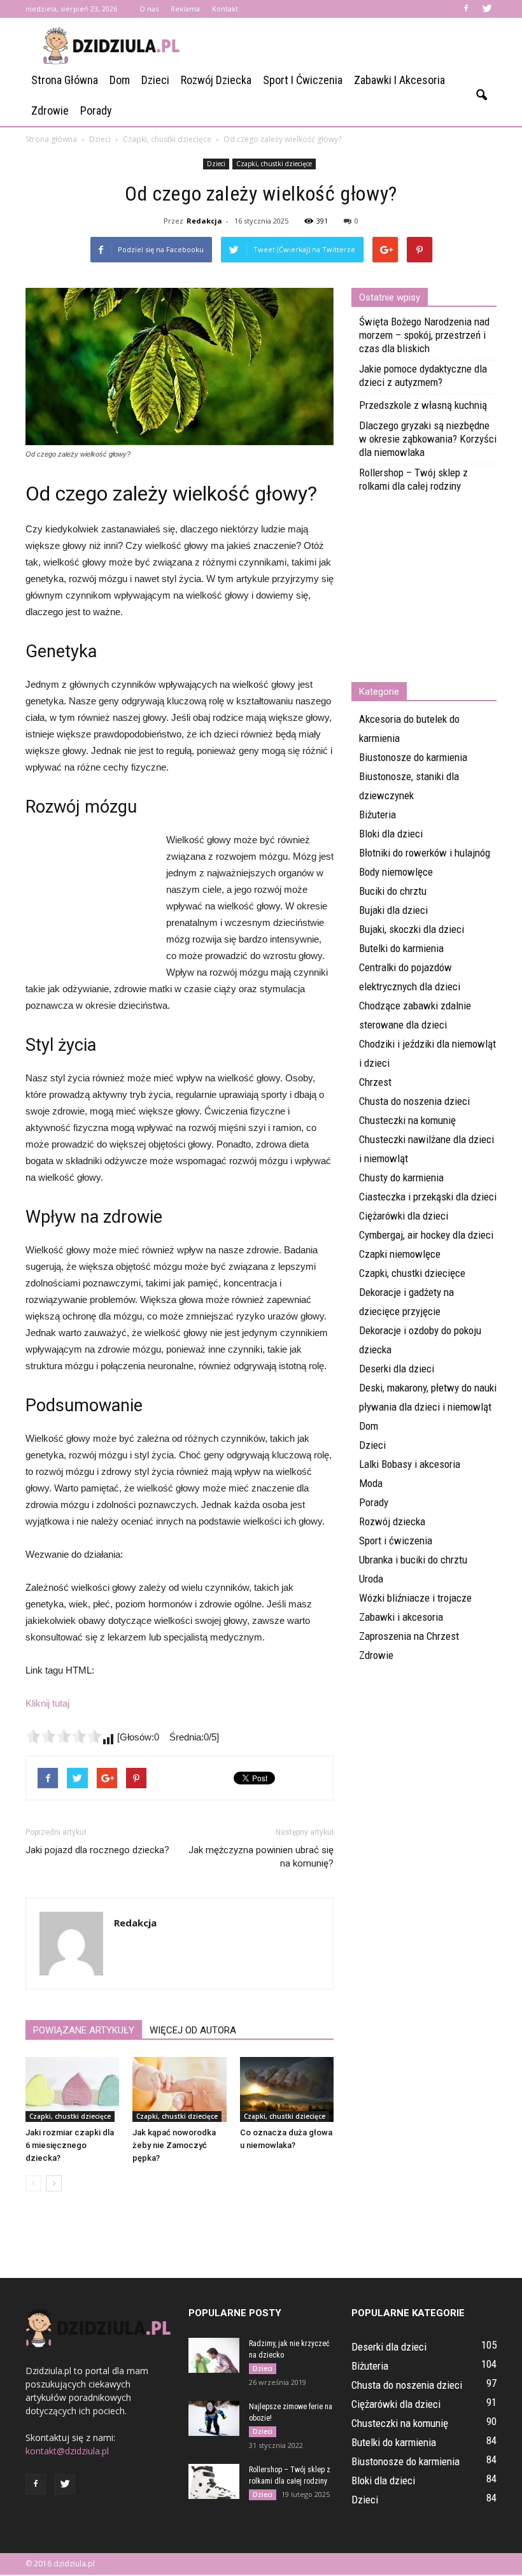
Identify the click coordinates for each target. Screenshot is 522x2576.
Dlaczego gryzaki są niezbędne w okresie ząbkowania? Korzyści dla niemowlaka (428, 439)
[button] (481, 96)
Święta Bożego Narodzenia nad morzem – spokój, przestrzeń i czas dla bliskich (424, 335)
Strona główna (65, 80)
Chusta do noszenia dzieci (414, 1101)
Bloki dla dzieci (391, 834)
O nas (149, 9)
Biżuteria (377, 815)
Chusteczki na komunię (407, 1120)
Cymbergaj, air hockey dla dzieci (426, 1235)
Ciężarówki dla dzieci (404, 1216)
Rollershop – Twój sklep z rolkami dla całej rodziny (413, 479)
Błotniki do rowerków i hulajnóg (425, 853)
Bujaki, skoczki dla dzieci (412, 929)
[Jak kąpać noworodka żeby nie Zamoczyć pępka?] (179, 2089)
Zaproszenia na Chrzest (409, 1636)
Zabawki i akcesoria (399, 80)
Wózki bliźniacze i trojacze (415, 1598)
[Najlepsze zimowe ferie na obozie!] (214, 2418)
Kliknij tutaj (47, 1703)
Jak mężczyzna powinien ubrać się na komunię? (261, 1857)
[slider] (64, 1736)
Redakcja (204, 221)
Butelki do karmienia (401, 948)
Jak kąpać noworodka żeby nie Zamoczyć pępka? (174, 2145)
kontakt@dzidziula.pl (67, 2451)
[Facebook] (466, 9)
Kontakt (225, 9)
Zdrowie (50, 110)
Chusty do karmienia (401, 1178)
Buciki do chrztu (393, 891)
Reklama (185, 9)
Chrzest (375, 1082)
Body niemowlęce (396, 872)
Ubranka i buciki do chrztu (413, 1560)
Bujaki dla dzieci (393, 910)
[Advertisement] (347, 46)
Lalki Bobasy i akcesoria (410, 1464)
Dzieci (155, 80)
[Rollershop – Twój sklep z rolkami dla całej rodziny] (214, 2481)
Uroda (371, 1579)
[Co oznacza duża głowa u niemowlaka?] (287, 2089)
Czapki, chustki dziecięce (274, 164)
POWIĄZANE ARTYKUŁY (84, 2030)
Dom (120, 80)
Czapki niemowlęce (400, 1254)
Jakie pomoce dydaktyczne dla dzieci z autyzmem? (423, 375)
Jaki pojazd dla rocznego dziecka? (97, 1850)
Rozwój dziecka (216, 80)
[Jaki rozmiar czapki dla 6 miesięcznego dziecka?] (72, 2089)
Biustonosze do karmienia (413, 757)
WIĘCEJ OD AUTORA (193, 2030)
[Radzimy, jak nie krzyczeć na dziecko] (214, 2355)
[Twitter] (487, 9)
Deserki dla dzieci (397, 1369)
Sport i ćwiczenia (303, 80)
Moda (371, 1483)
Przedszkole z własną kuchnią (423, 405)
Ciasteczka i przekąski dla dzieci (428, 1197)
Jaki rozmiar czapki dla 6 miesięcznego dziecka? (70, 2145)
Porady (96, 110)
